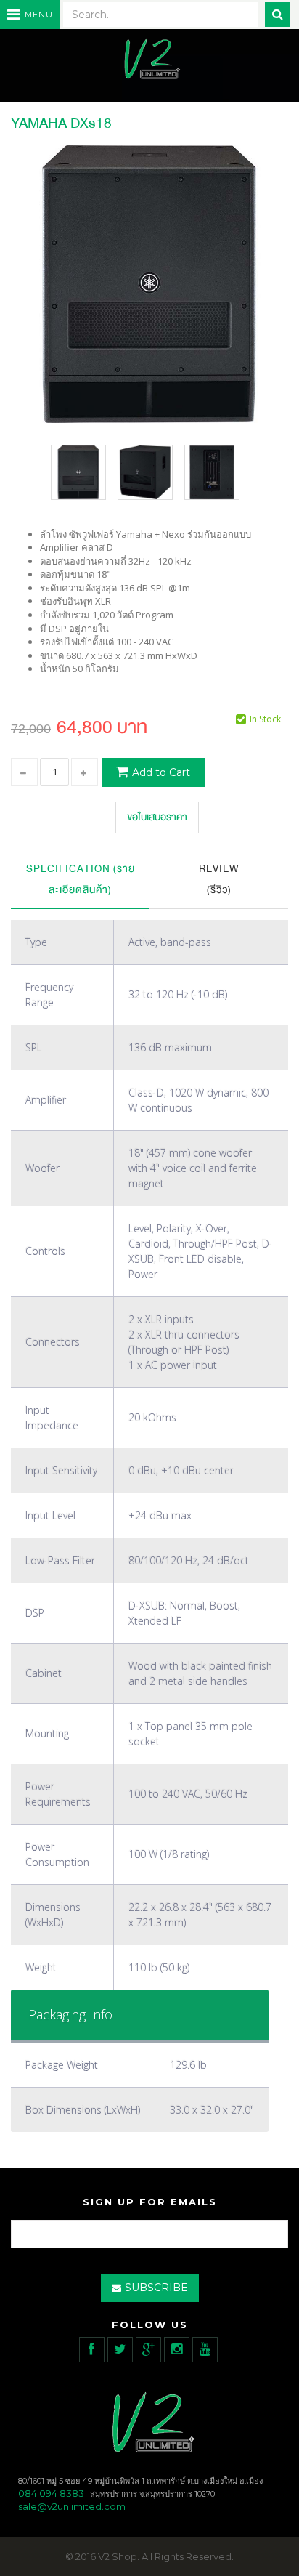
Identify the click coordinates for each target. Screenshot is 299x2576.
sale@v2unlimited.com (72, 2506)
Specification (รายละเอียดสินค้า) (81, 879)
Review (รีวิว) (219, 879)
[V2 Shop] (149, 60)
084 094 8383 (51, 2493)
